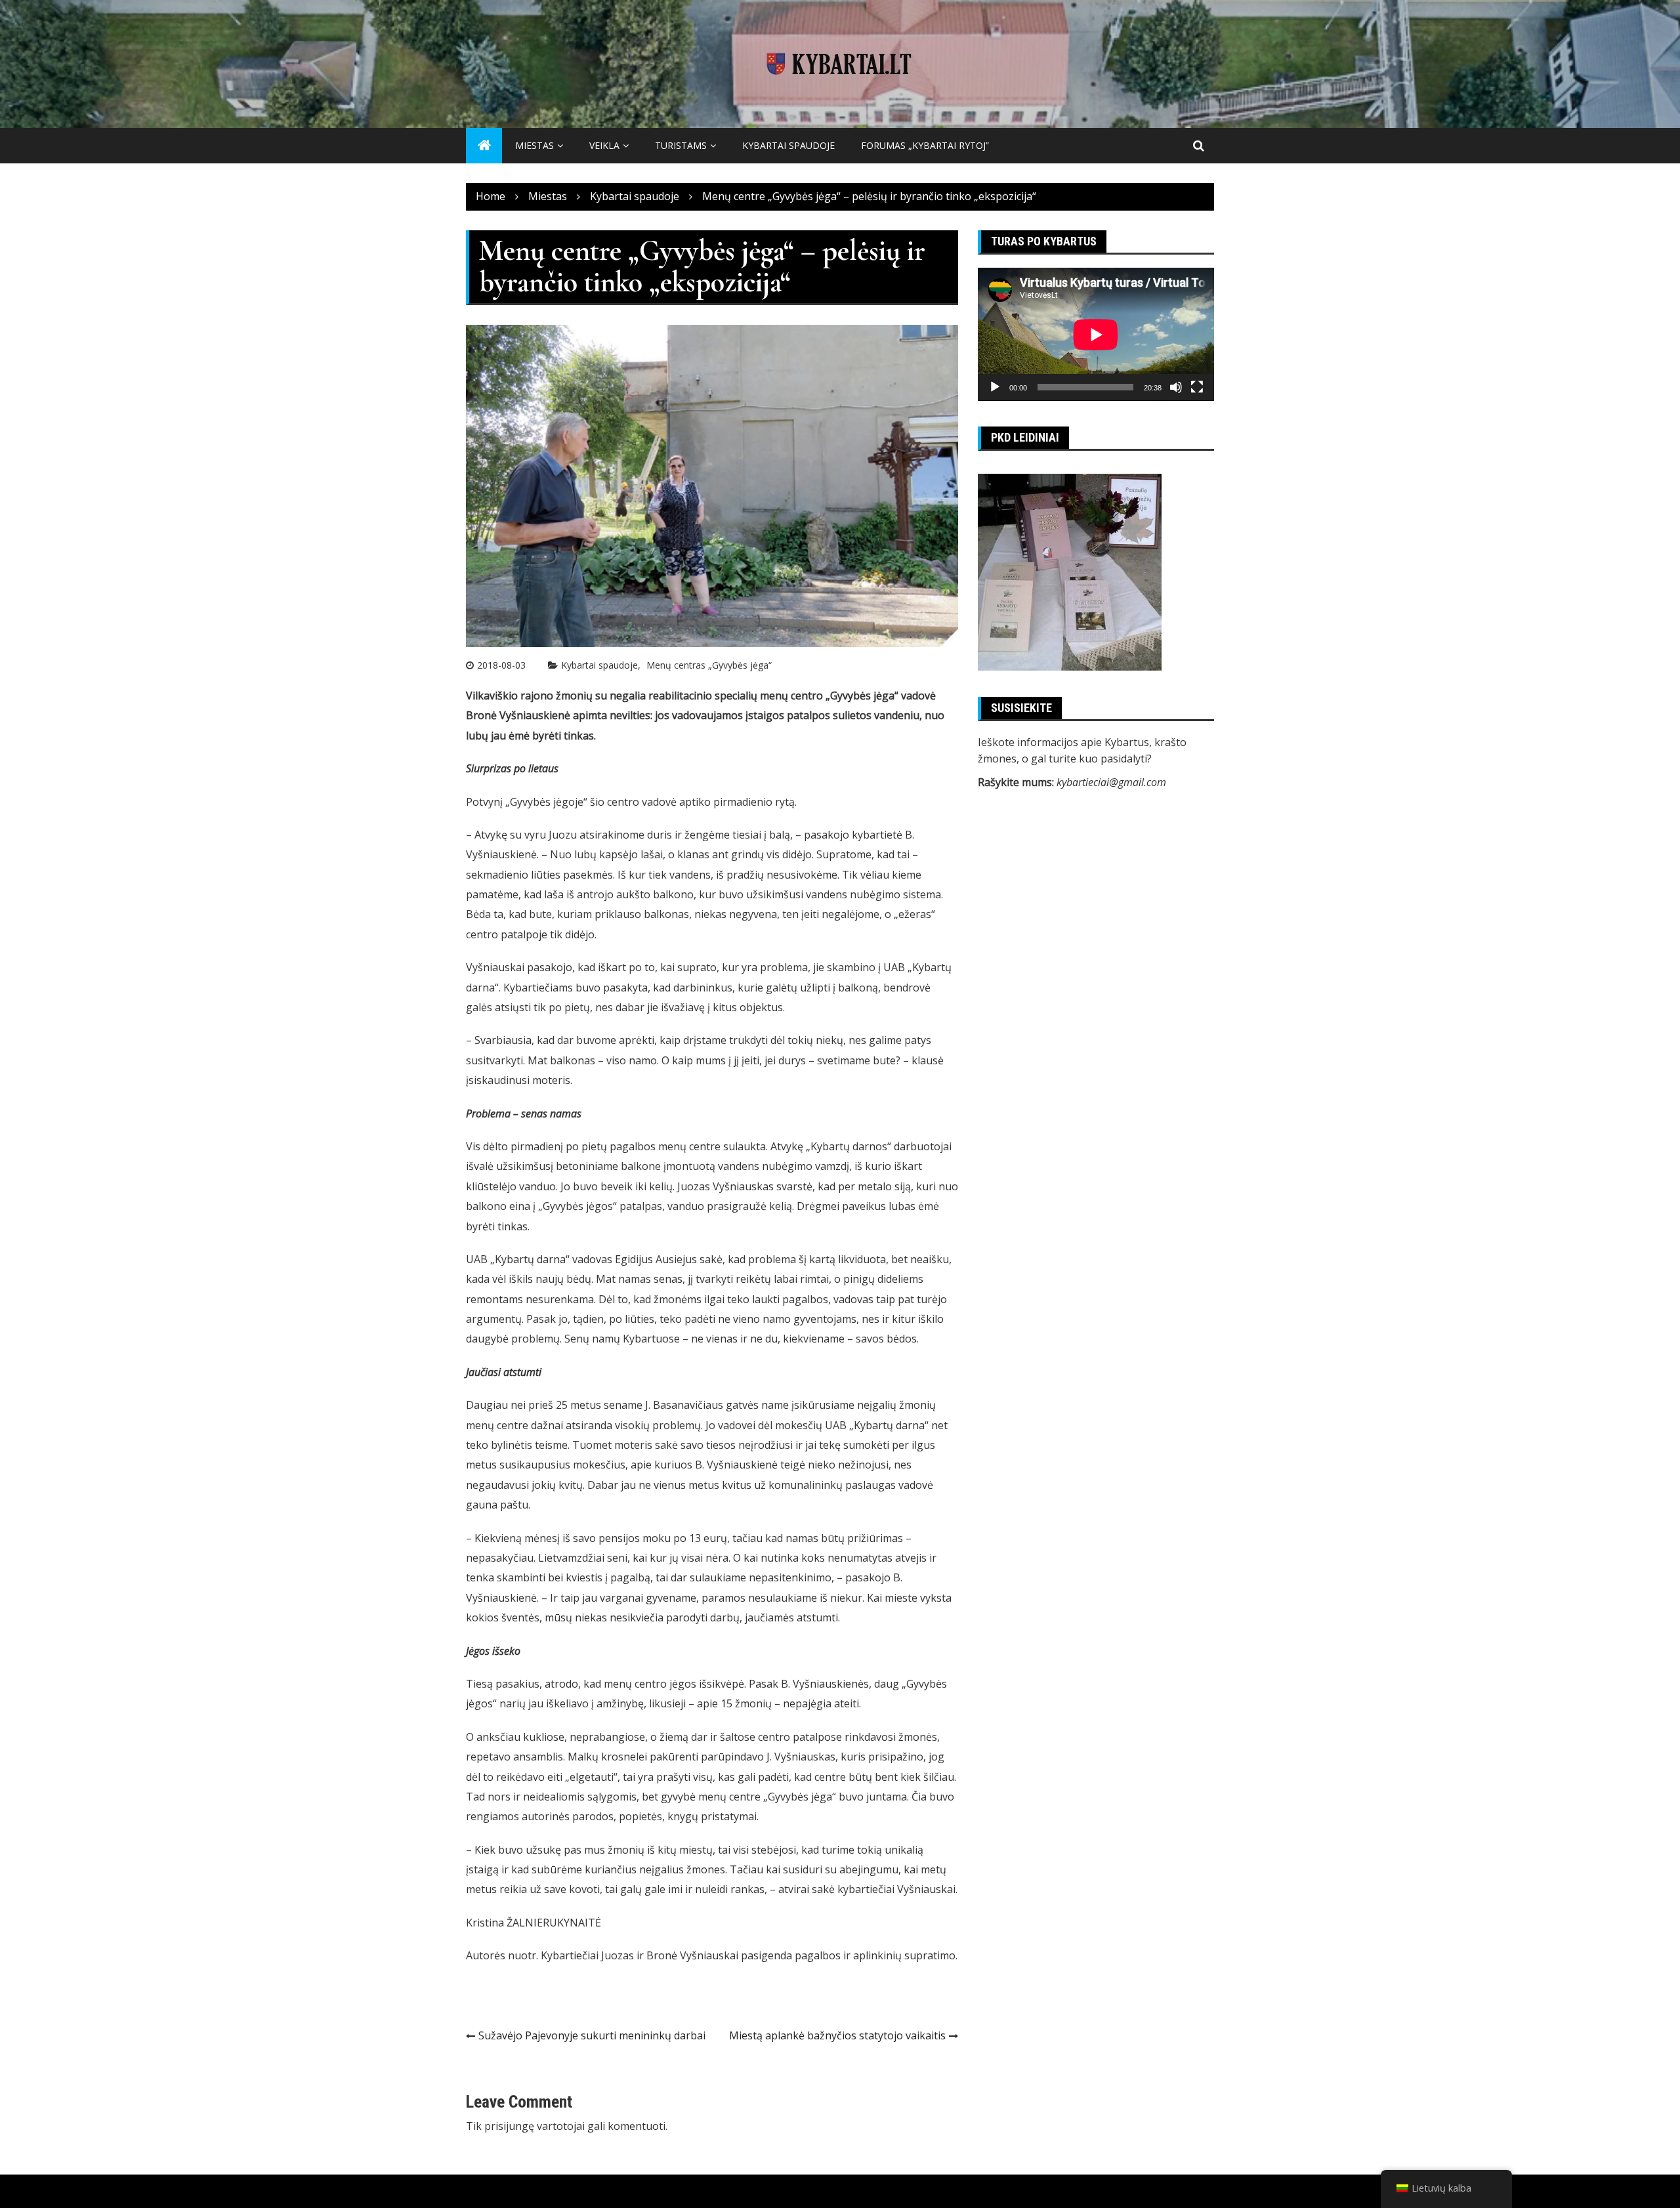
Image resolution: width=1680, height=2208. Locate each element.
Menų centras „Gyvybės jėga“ (709, 665)
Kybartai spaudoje (788, 145)
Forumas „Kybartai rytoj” (925, 145)
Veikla (604, 145)
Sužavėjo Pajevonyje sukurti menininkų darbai (592, 2035)
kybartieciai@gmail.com (1111, 782)
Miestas (535, 145)
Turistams (681, 145)
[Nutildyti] (1176, 387)
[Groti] (995, 387)
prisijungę (509, 2126)
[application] (1096, 334)
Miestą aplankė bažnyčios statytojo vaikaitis (837, 2035)
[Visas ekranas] (1197, 387)
